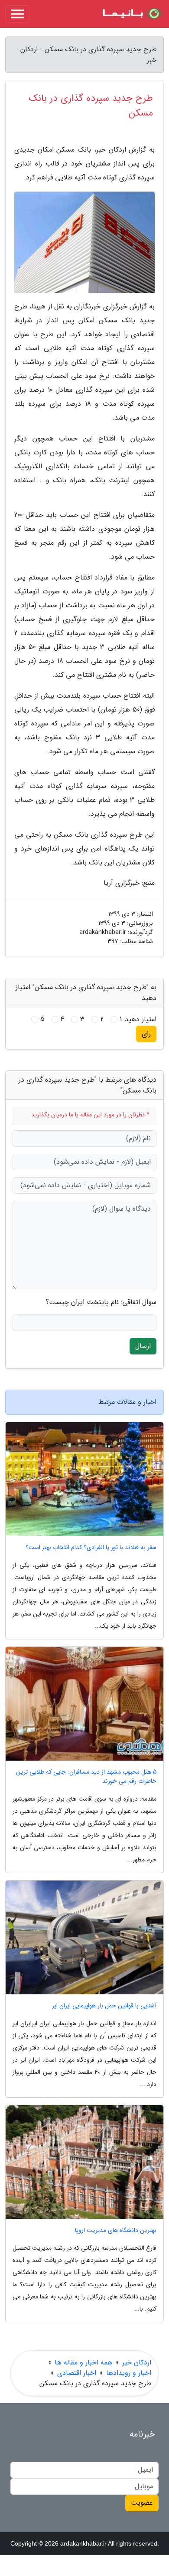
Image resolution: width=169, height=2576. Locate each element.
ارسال (143, 1346)
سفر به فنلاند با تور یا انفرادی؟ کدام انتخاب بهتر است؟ (91, 1548)
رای (146, 1034)
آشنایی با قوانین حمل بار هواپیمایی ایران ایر (104, 2006)
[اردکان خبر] (132, 14)
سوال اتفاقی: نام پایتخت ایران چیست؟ (101, 1302)
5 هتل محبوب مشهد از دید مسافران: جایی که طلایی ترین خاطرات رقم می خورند (86, 1777)
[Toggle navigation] (17, 14)
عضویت (142, 2503)
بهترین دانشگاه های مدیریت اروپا (116, 2230)
